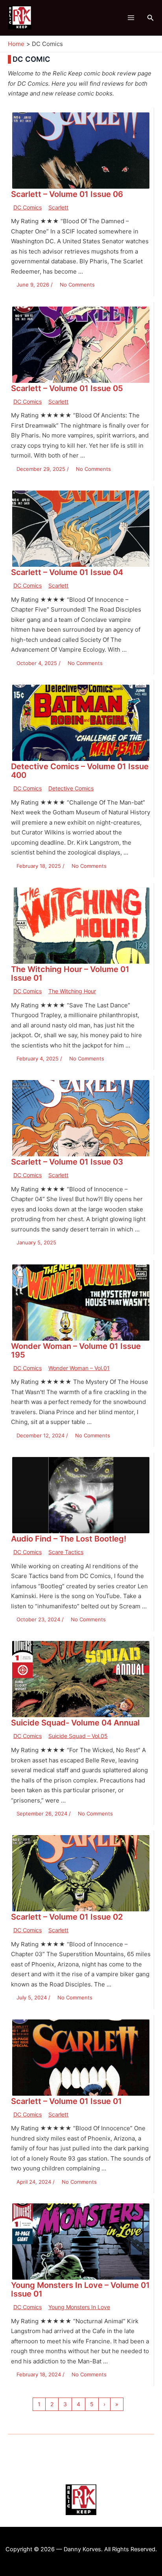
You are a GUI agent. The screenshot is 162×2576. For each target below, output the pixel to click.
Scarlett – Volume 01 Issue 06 (67, 194)
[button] (151, 18)
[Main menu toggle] (131, 18)
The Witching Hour (72, 991)
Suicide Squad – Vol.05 (78, 1736)
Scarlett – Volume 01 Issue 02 (67, 1917)
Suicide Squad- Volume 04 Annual (75, 1723)
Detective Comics (71, 788)
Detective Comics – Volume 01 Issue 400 (80, 771)
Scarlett (58, 207)
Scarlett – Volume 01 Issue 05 (67, 388)
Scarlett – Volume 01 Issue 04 (67, 572)
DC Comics (28, 207)
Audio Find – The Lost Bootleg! (69, 1539)
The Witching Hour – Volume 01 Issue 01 (70, 974)
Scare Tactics (66, 1552)
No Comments (77, 285)
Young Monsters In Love (79, 2307)
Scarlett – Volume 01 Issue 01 (66, 2101)
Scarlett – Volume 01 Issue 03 (67, 1162)
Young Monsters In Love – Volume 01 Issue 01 (80, 2289)
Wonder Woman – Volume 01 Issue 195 (76, 1350)
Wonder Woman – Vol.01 (79, 1368)
